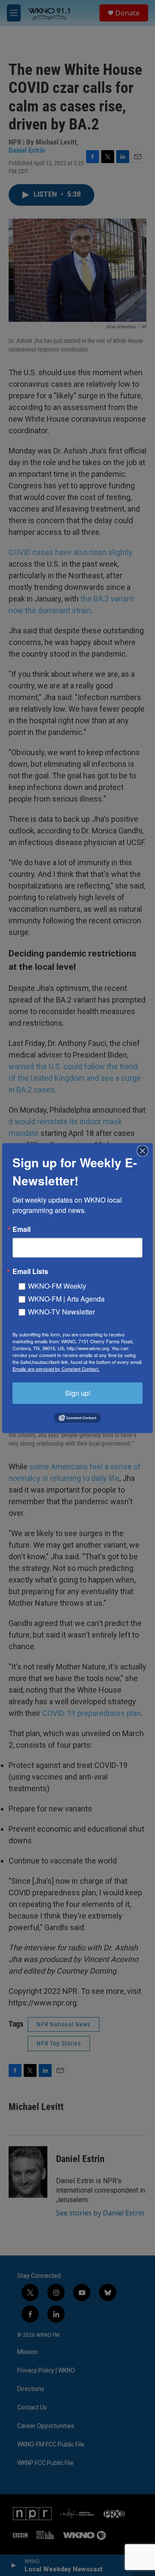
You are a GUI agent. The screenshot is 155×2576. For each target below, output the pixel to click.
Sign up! (78, 1393)
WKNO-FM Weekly (57, 1285)
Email (22, 1229)
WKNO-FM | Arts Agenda (66, 1298)
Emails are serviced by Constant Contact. (56, 1368)
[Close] (145, 1151)
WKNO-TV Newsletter (61, 1311)
